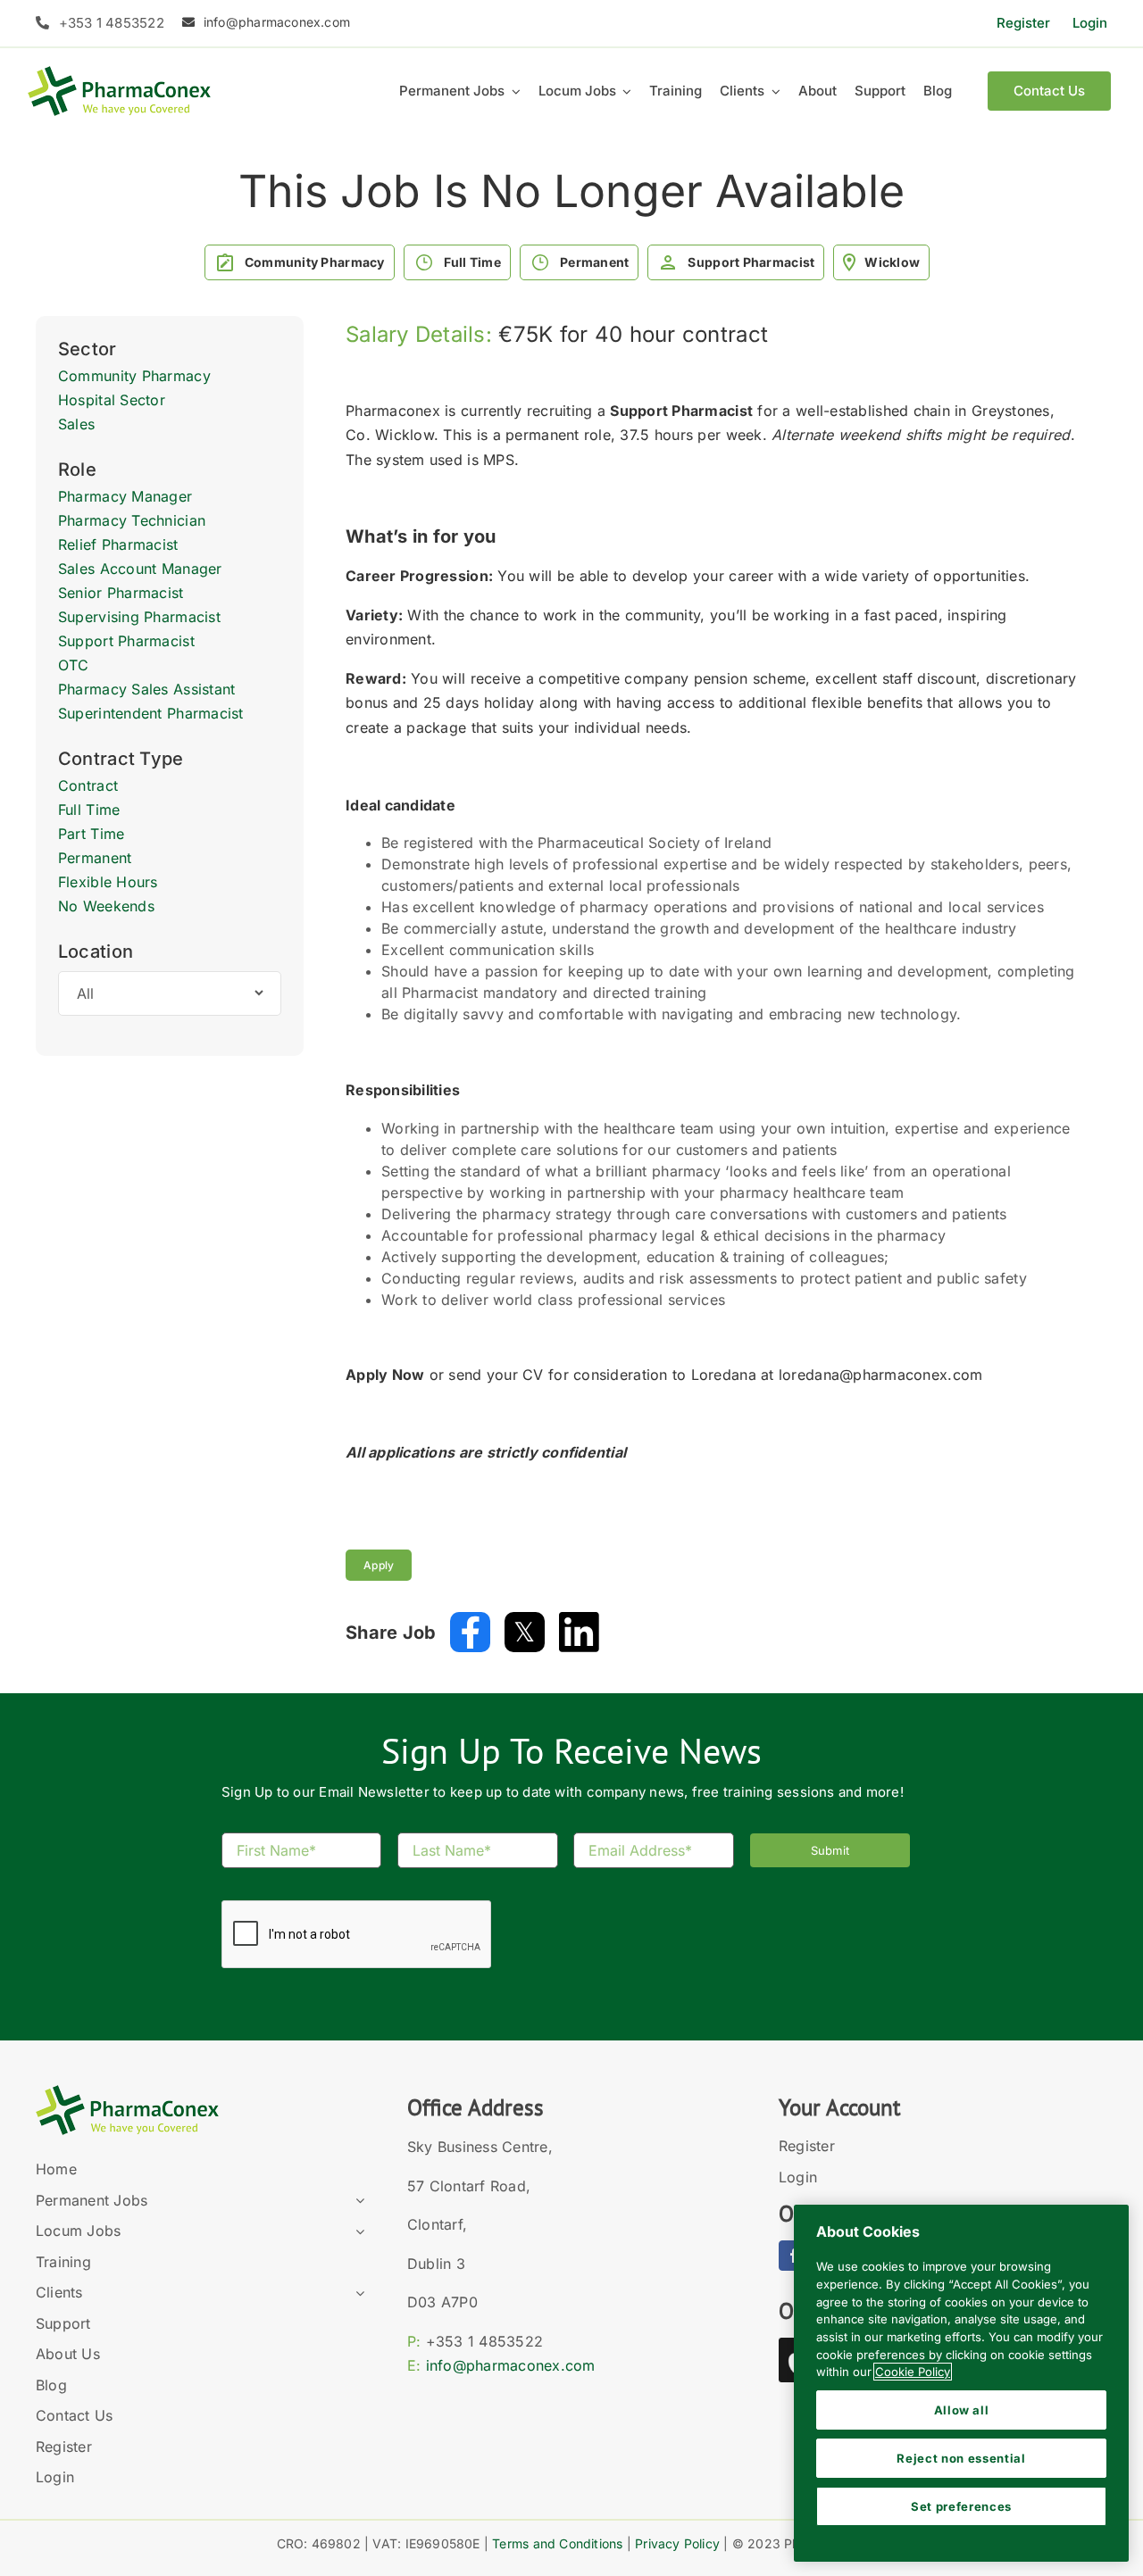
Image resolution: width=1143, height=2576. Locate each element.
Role (77, 469)
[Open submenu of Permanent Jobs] (356, 2201)
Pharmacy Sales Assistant (146, 689)
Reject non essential (961, 2458)
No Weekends (106, 906)
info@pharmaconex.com (511, 2365)
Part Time (91, 834)
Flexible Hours (108, 882)
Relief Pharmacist (118, 544)
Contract (88, 785)
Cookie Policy (913, 2372)
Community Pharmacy (134, 376)
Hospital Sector (112, 400)
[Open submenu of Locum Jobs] (356, 2231)
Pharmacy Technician (132, 520)
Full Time (89, 810)
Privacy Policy (677, 2543)
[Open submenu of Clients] (356, 2293)
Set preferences (961, 2506)
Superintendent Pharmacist (151, 713)
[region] (961, 2383)
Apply (379, 1565)
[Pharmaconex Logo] (119, 74)
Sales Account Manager (140, 569)
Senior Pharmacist (121, 593)
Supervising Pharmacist (139, 617)
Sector (88, 349)
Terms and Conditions (557, 2543)
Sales (76, 424)
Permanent (95, 858)
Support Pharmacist (126, 641)
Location (96, 951)
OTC (74, 665)
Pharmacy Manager (125, 496)
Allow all (962, 2410)
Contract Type (121, 759)
